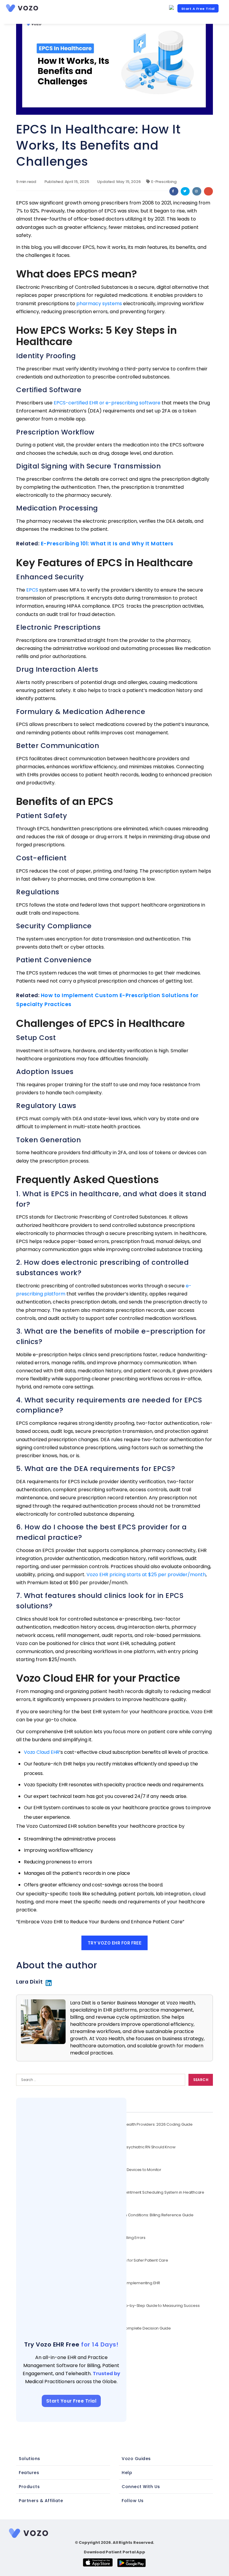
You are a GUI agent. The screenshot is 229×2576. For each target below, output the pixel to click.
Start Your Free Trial (71, 2401)
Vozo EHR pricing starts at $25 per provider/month (146, 1575)
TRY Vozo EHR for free (115, 1943)
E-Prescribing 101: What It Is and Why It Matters (107, 543)
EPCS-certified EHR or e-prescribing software (107, 403)
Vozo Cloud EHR (42, 1752)
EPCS (32, 590)
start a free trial (198, 9)
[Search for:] (99, 2081)
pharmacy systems (99, 304)
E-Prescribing (164, 182)
